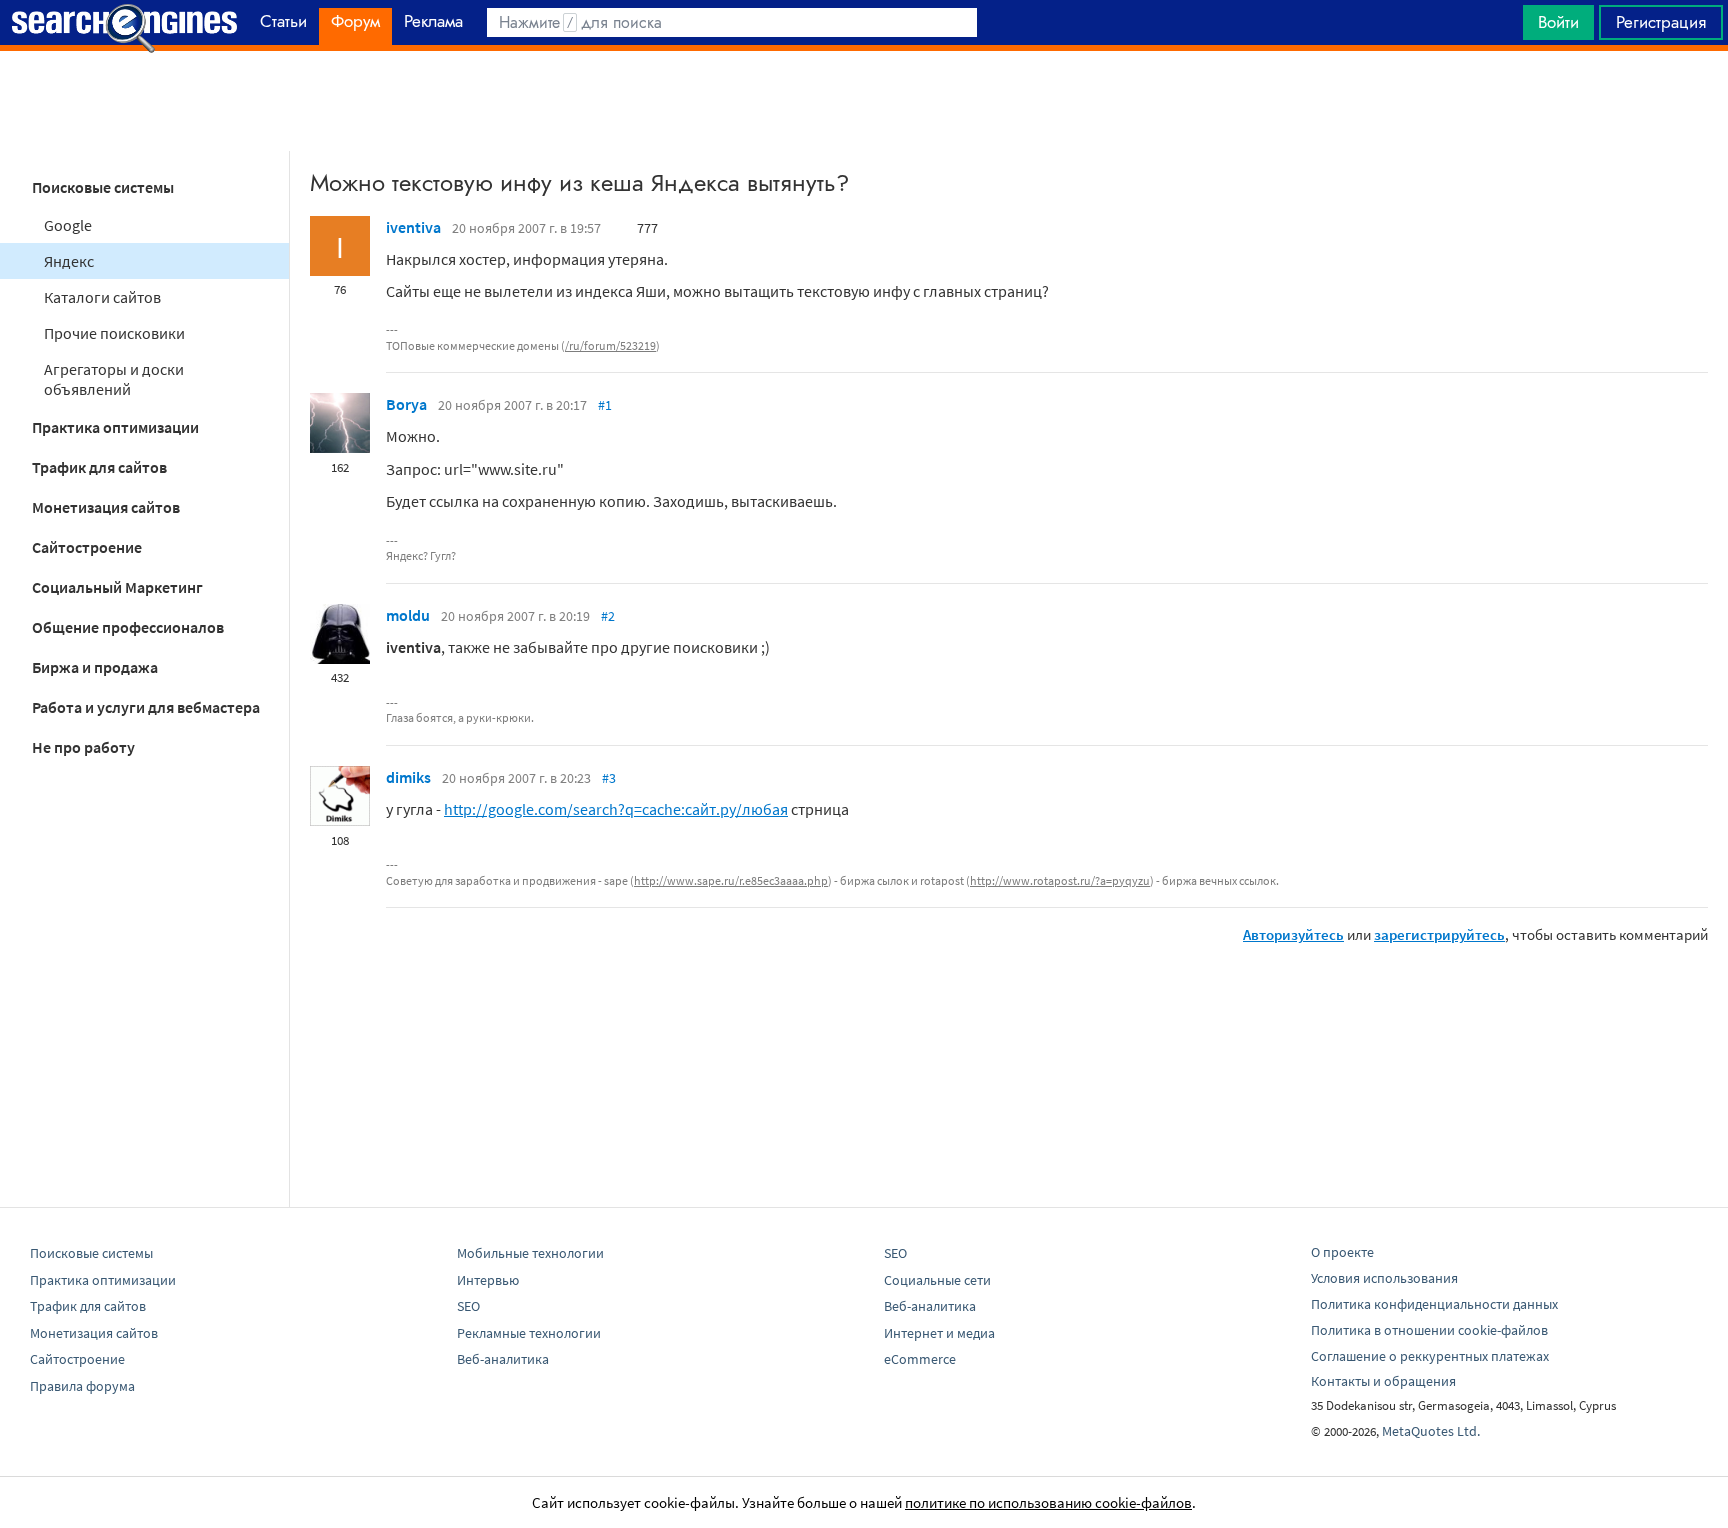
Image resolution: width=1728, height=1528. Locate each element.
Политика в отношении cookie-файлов (1429, 1330)
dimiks (408, 777)
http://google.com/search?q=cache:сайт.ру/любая (616, 809)
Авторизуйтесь (1293, 934)
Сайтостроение (87, 547)
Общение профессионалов (128, 627)
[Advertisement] (864, 101)
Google (68, 225)
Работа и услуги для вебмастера (146, 707)
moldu (408, 615)
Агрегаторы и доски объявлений (114, 379)
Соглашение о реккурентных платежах (1430, 1356)
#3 (609, 778)
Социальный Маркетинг (117, 587)
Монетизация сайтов (106, 507)
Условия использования (1384, 1278)
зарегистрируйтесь (1439, 934)
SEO (468, 1306)
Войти (1558, 22)
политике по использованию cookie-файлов (1048, 1502)
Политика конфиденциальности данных (1434, 1304)
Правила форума (82, 1386)
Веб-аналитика (503, 1359)
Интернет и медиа (939, 1333)
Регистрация (1661, 22)
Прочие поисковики (114, 333)
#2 (608, 616)
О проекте (1342, 1252)
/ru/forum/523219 (610, 345)
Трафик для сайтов (99, 467)
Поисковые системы (103, 187)
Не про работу (83, 747)
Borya (406, 404)
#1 (605, 405)
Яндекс (69, 261)
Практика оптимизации (115, 427)
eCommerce (920, 1359)
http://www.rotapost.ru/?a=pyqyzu (1060, 880)
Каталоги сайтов (102, 297)
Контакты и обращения (1383, 1381)
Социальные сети (937, 1280)
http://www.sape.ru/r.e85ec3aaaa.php (731, 880)
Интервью (488, 1280)
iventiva (413, 227)
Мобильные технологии (530, 1253)
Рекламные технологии (529, 1333)
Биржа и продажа (95, 667)
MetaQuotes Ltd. (1431, 1431)
